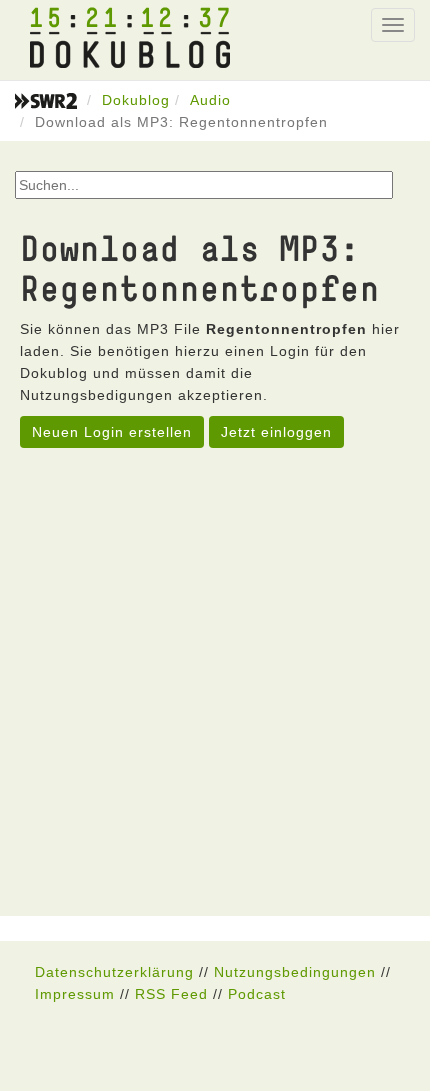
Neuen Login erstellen (112, 432)
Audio (210, 100)
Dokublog (136, 100)
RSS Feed (171, 994)
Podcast (257, 994)
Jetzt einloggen (276, 432)
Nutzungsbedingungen (295, 972)
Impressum (75, 994)
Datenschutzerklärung (114, 972)
